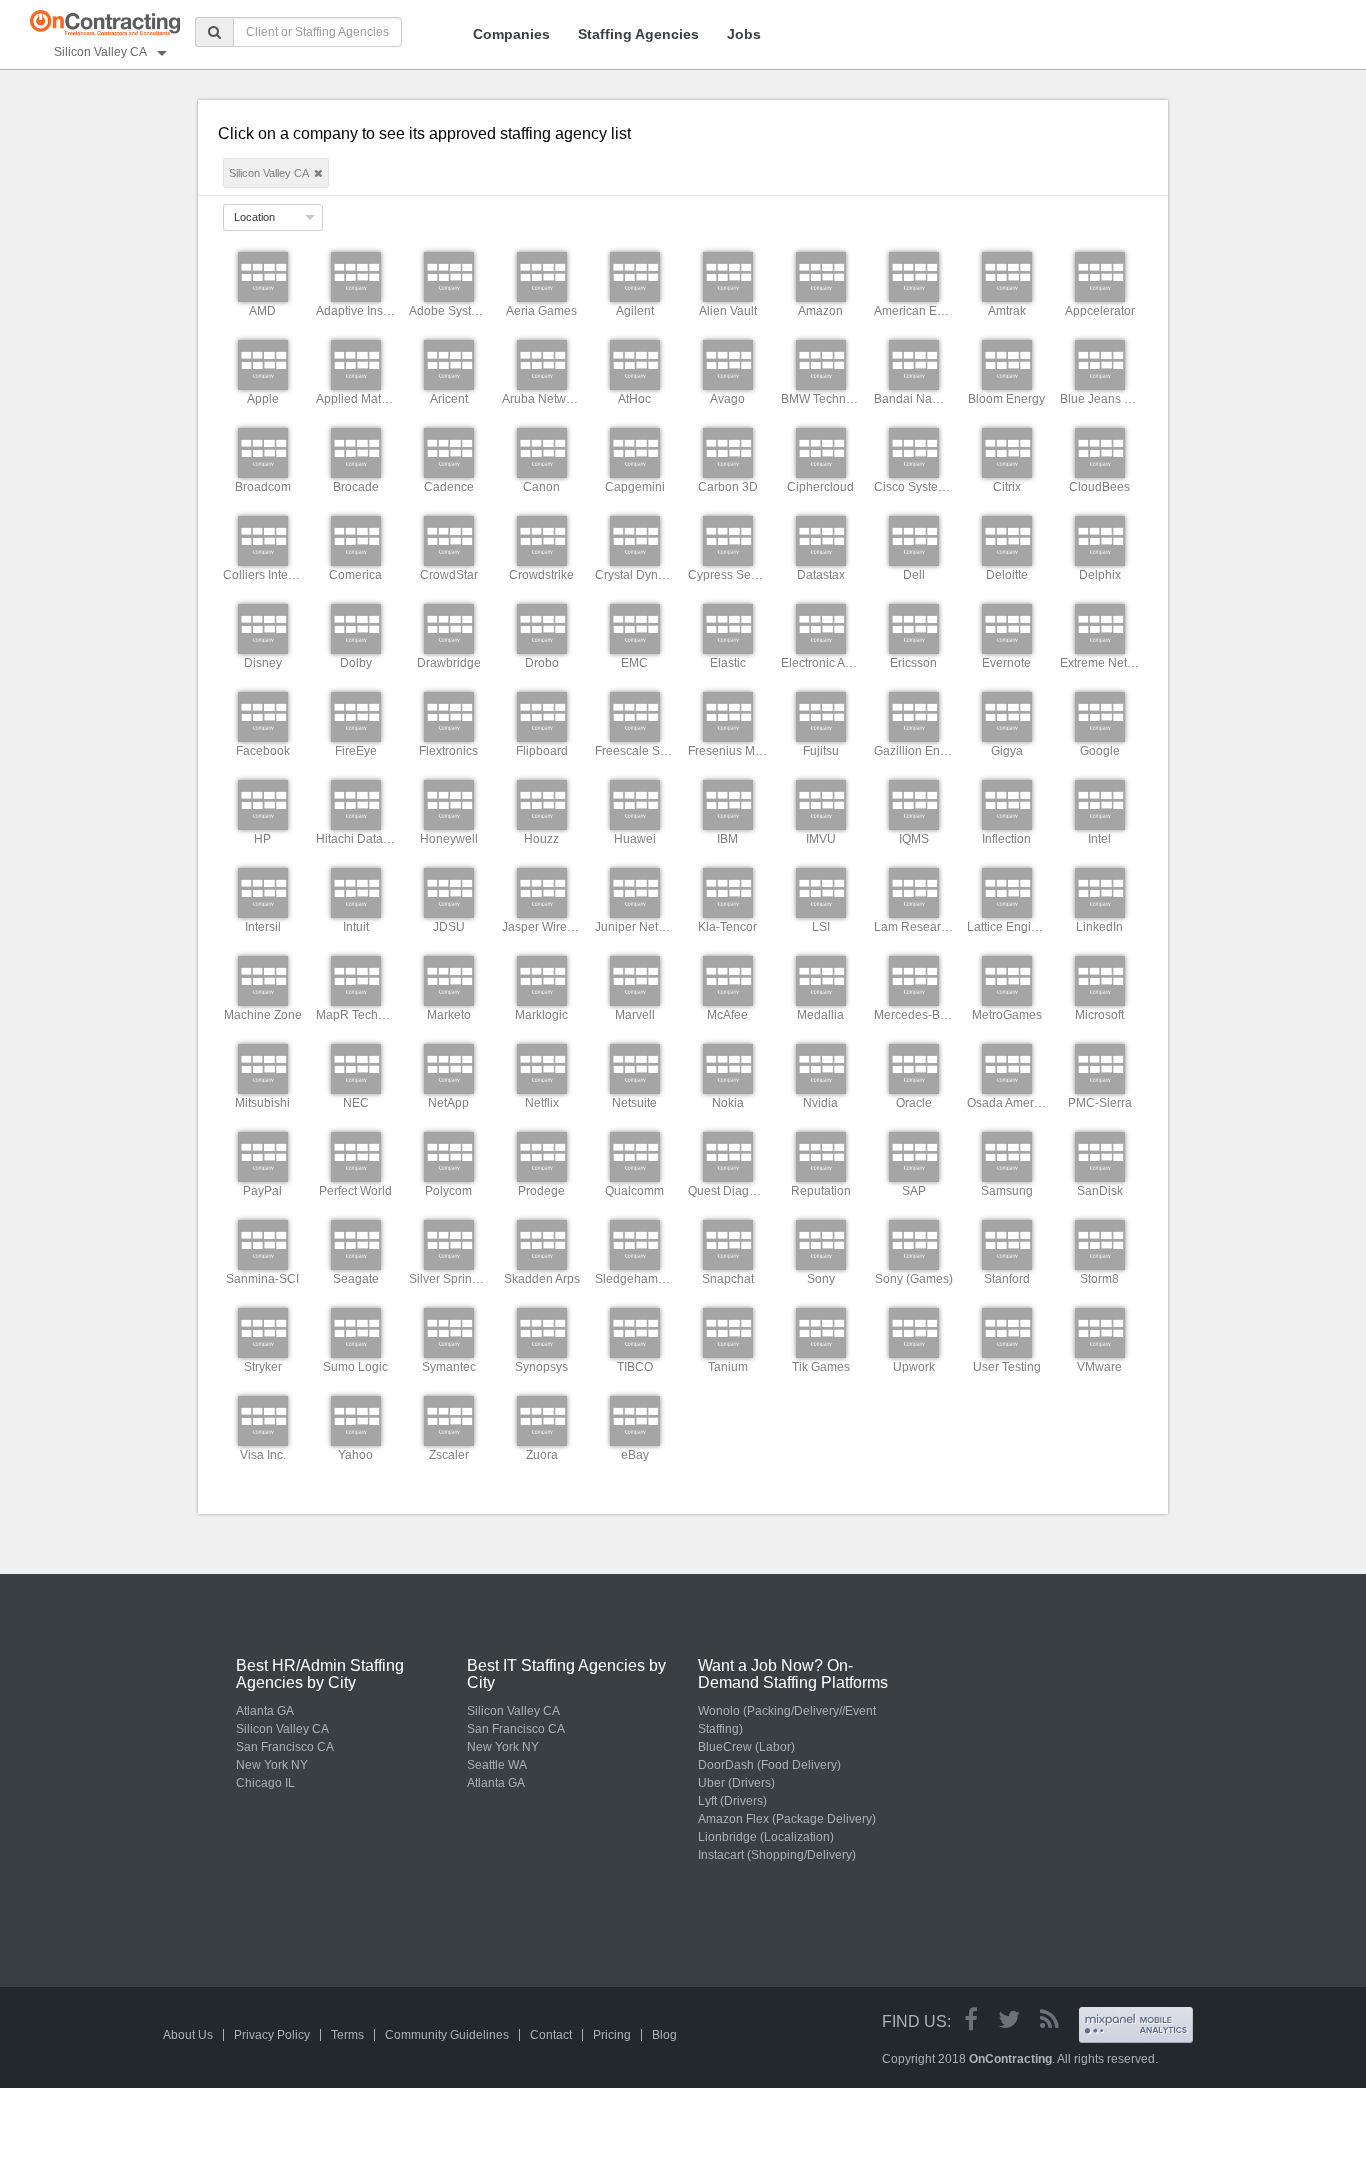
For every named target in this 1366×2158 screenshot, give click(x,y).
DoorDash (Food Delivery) (769, 1765)
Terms (347, 2035)
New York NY (272, 1765)
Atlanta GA (265, 1711)
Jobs (744, 34)
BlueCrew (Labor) (746, 1747)
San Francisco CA (285, 1747)
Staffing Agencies (638, 34)
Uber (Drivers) (736, 1783)
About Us (188, 2035)
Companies (511, 34)
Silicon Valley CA (282, 1729)
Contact (551, 2035)
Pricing (612, 2035)
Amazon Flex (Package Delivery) (787, 1819)
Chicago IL (265, 1783)
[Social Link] (971, 2019)
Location (254, 217)
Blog (664, 2035)
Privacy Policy (272, 2035)
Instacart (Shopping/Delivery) (777, 1855)
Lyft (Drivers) (732, 1801)
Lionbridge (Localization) (766, 1837)
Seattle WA (497, 1765)
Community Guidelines (447, 2035)
